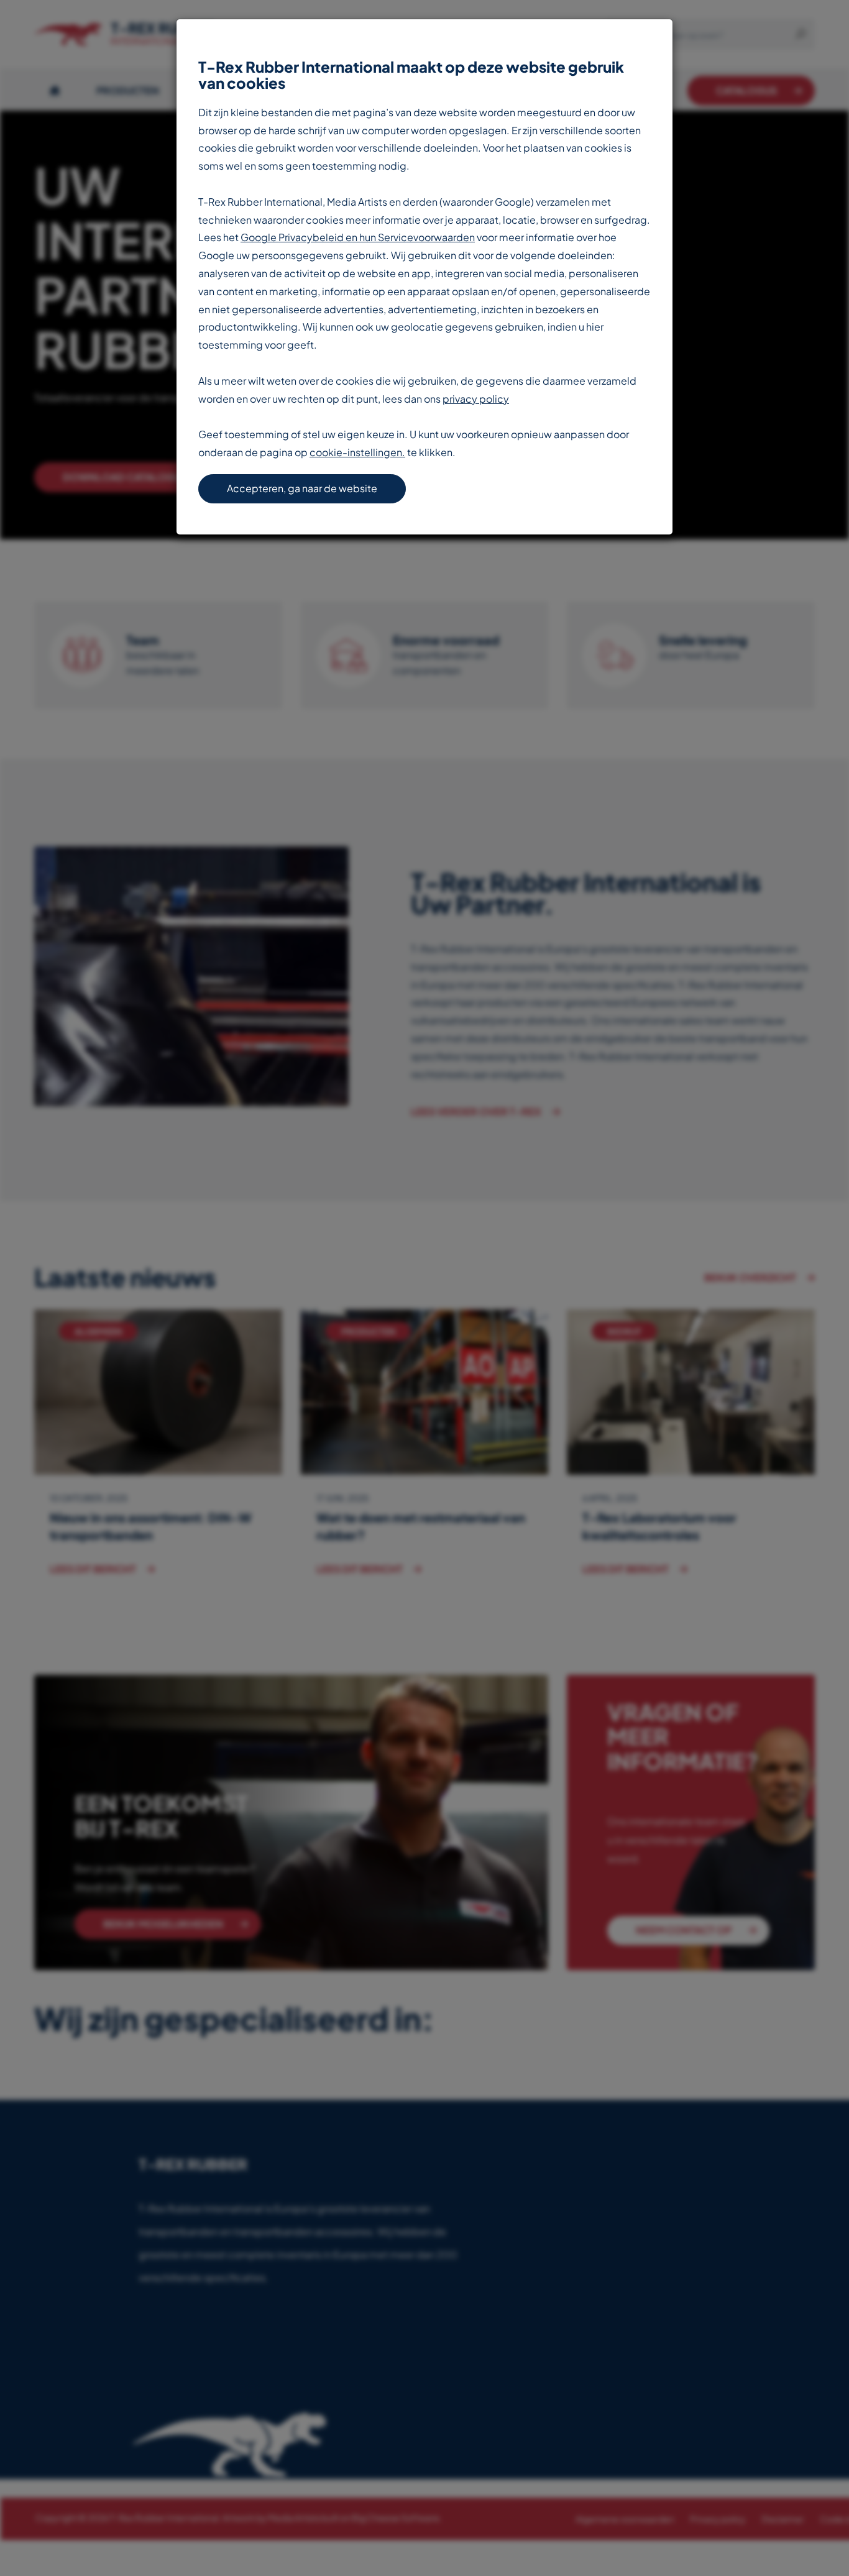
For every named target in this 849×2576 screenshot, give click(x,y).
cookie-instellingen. (357, 452)
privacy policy (476, 399)
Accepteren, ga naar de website (302, 488)
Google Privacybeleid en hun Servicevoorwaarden (358, 237)
